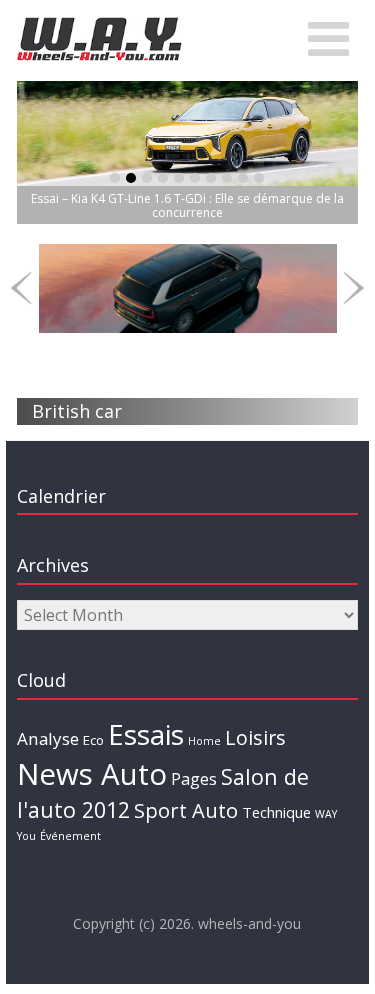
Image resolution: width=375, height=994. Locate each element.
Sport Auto (186, 810)
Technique (276, 812)
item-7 (227, 178)
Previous (21, 288)
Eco (93, 740)
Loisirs (255, 737)
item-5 (195, 178)
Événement (70, 836)
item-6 (211, 178)
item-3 (163, 178)
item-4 (179, 178)
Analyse (48, 738)
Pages (194, 779)
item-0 (115, 178)
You (26, 836)
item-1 (131, 178)
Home (204, 741)
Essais (146, 734)
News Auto (92, 774)
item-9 (259, 178)
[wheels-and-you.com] (99, 22)
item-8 (243, 178)
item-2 (147, 178)
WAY (326, 814)
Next (353, 288)
